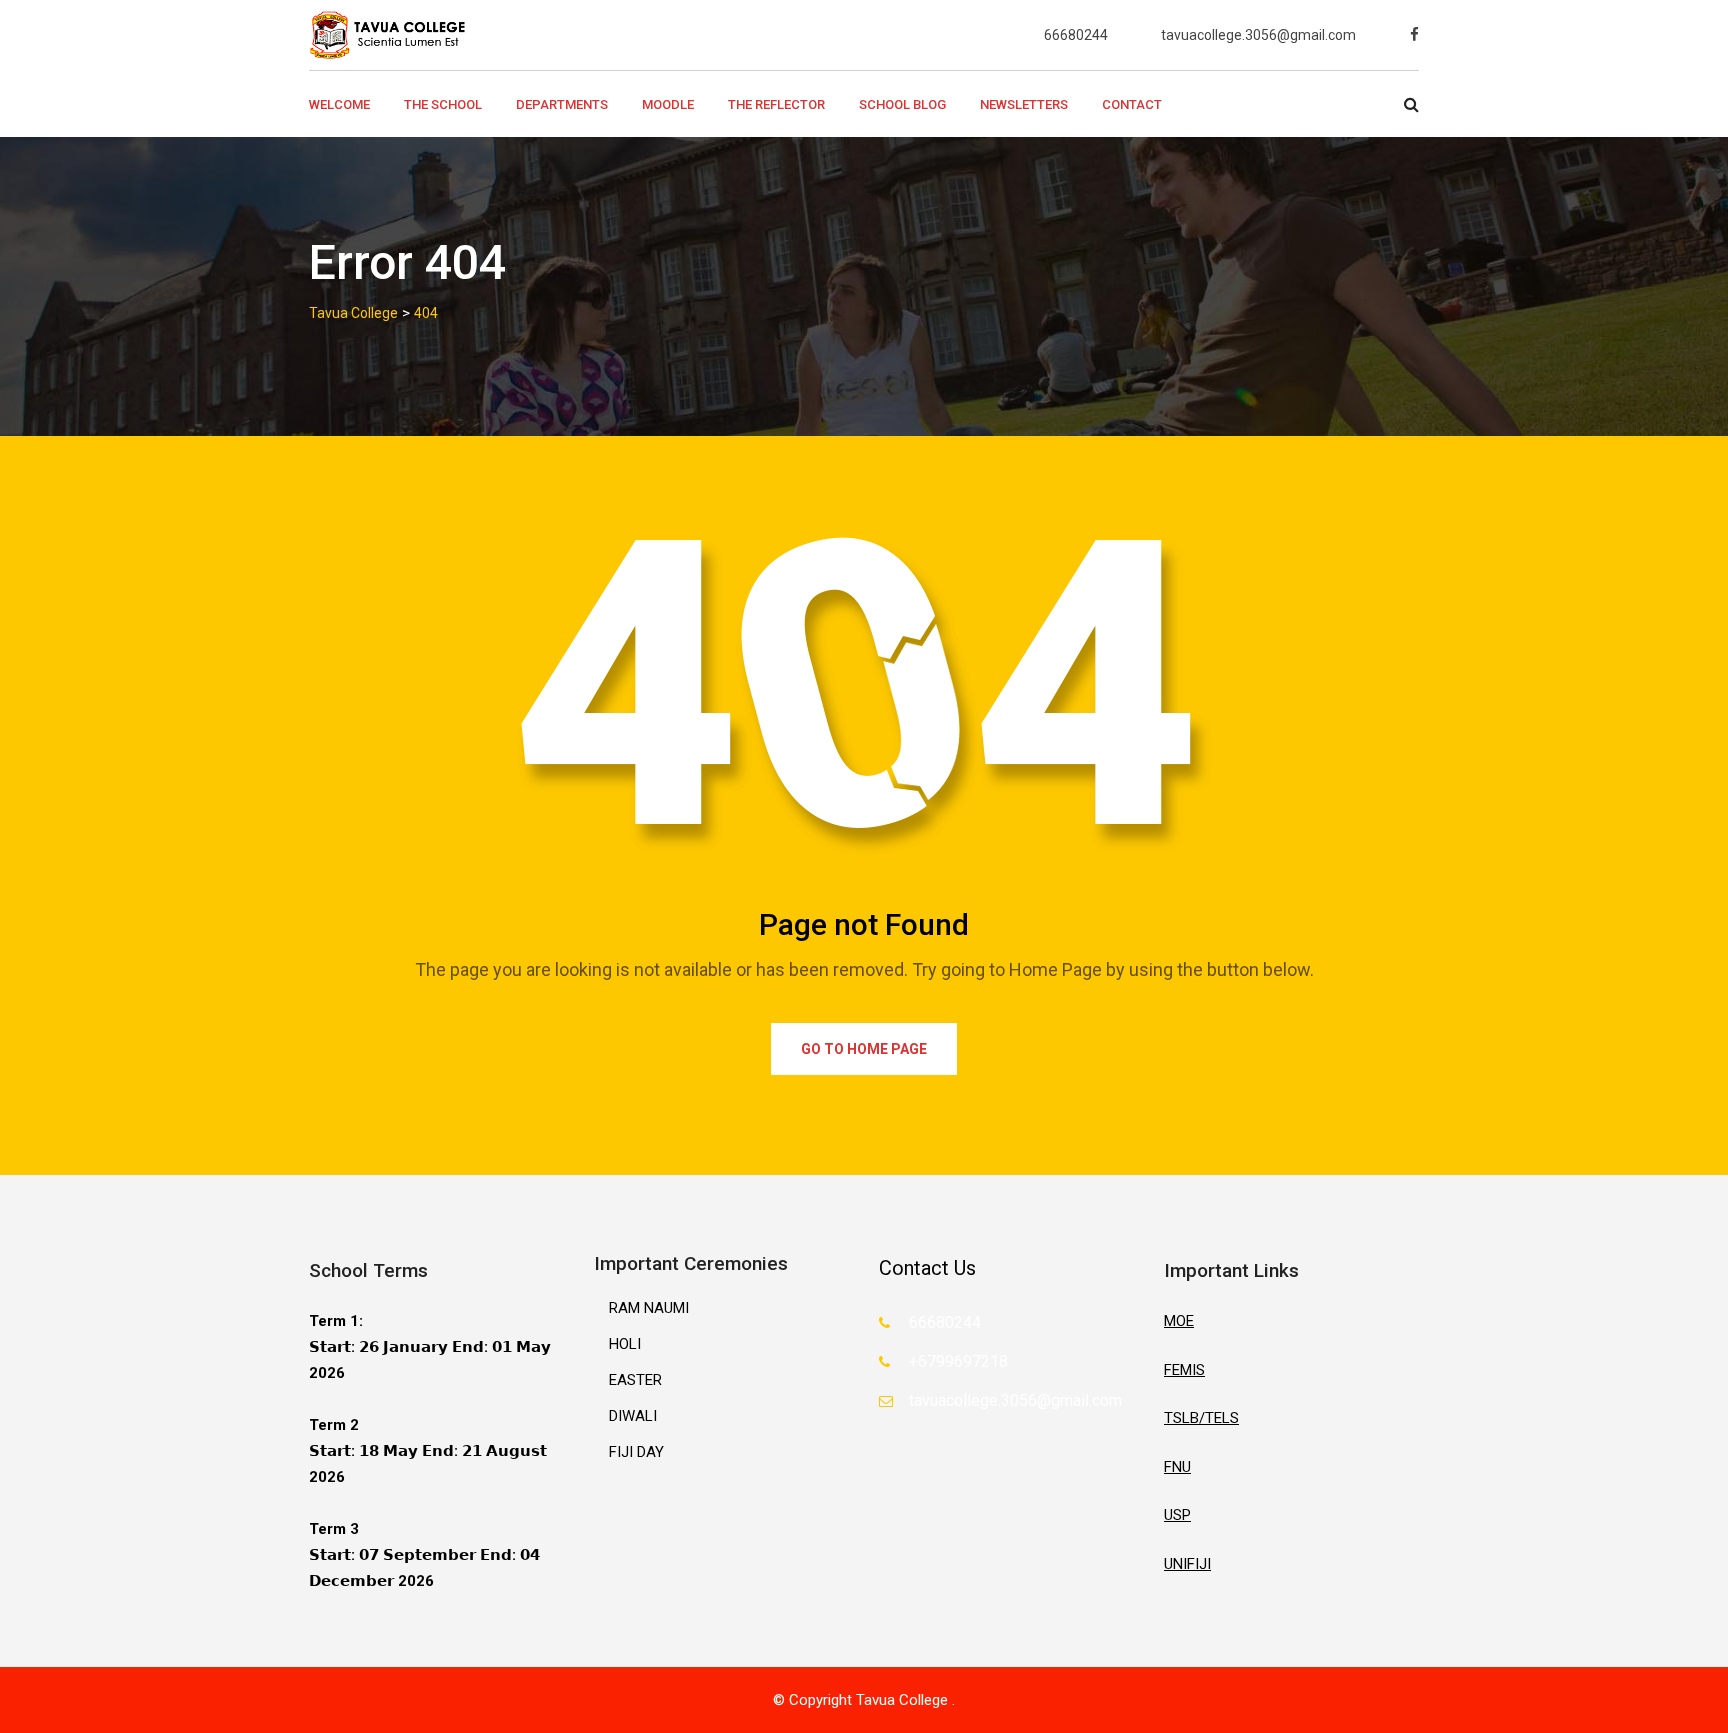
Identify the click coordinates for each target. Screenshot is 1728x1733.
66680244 (1076, 35)
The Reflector (776, 104)
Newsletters (1024, 104)
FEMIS (1184, 1370)
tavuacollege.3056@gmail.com (1258, 35)
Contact (1132, 104)
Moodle (668, 104)
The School (443, 104)
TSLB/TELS (1201, 1418)
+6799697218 (958, 1361)
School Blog (902, 104)
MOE (1179, 1321)
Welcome (339, 104)
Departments (562, 104)
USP (1177, 1515)
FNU (1177, 1467)
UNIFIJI (1187, 1564)
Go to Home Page (864, 1049)
